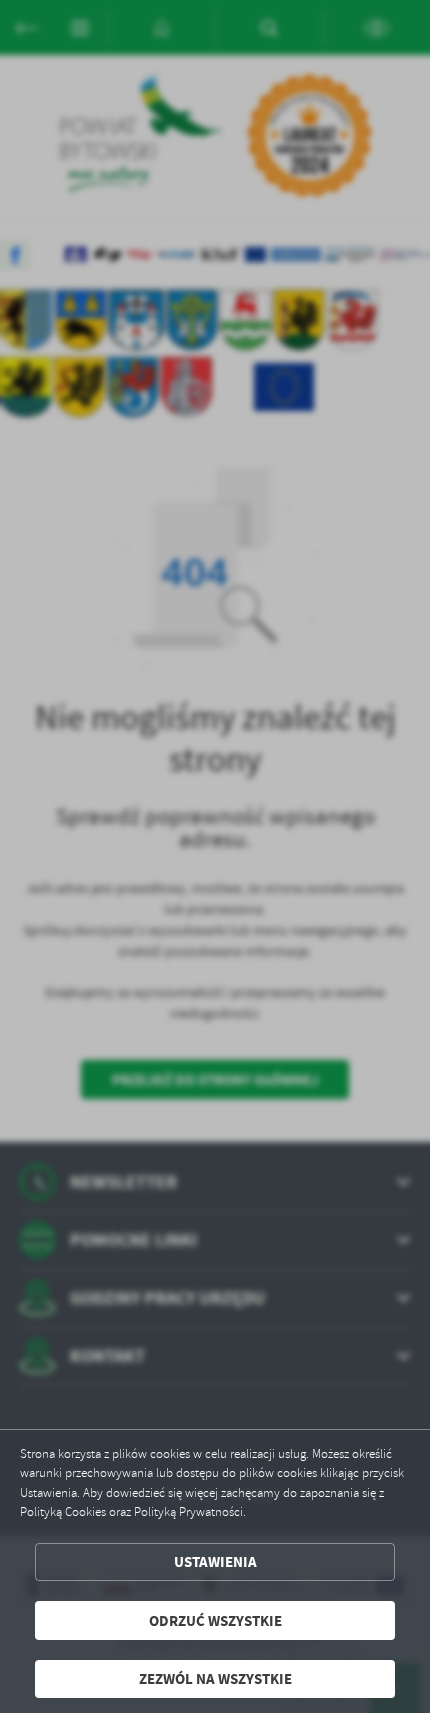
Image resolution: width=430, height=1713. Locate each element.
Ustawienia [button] (215, 1561)
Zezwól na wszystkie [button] (215, 1678)
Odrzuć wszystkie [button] (215, 1620)
